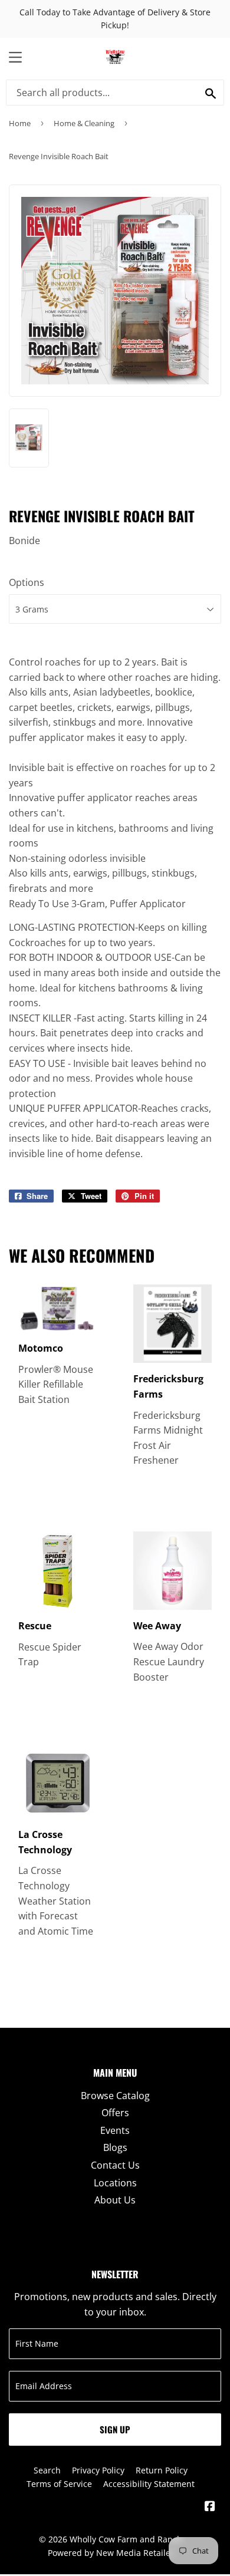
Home (20, 123)
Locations (115, 2183)
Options (27, 582)
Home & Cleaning (84, 123)
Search (47, 2470)
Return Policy (162, 2470)
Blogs (115, 2147)
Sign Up (115, 2429)
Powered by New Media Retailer (111, 2553)
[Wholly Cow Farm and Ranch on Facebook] (210, 2507)
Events (115, 2130)
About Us (115, 2200)
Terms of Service (59, 2484)
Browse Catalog (115, 2096)
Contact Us (115, 2165)
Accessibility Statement (149, 2484)
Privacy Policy (98, 2470)
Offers (115, 2113)
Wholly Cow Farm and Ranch (126, 2539)
